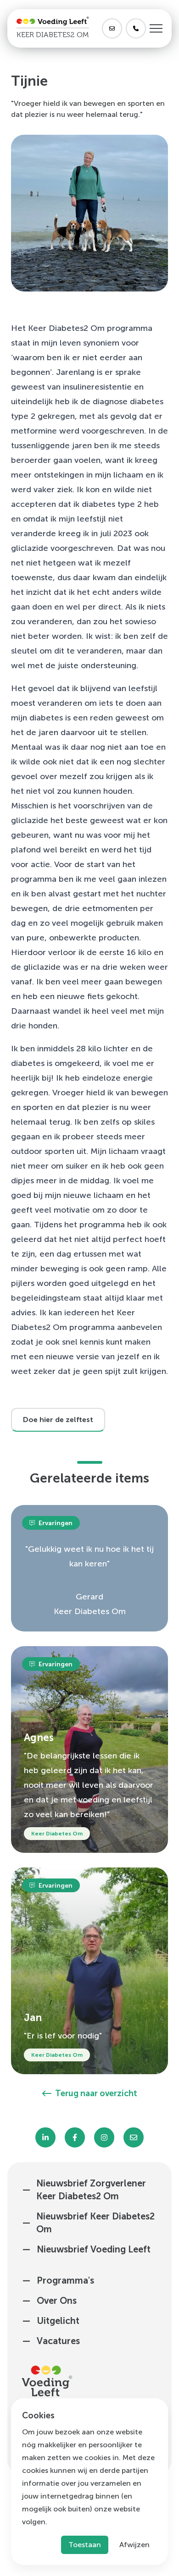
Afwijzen (134, 2545)
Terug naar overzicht (96, 2093)
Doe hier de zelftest (58, 1420)
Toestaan (85, 2545)
